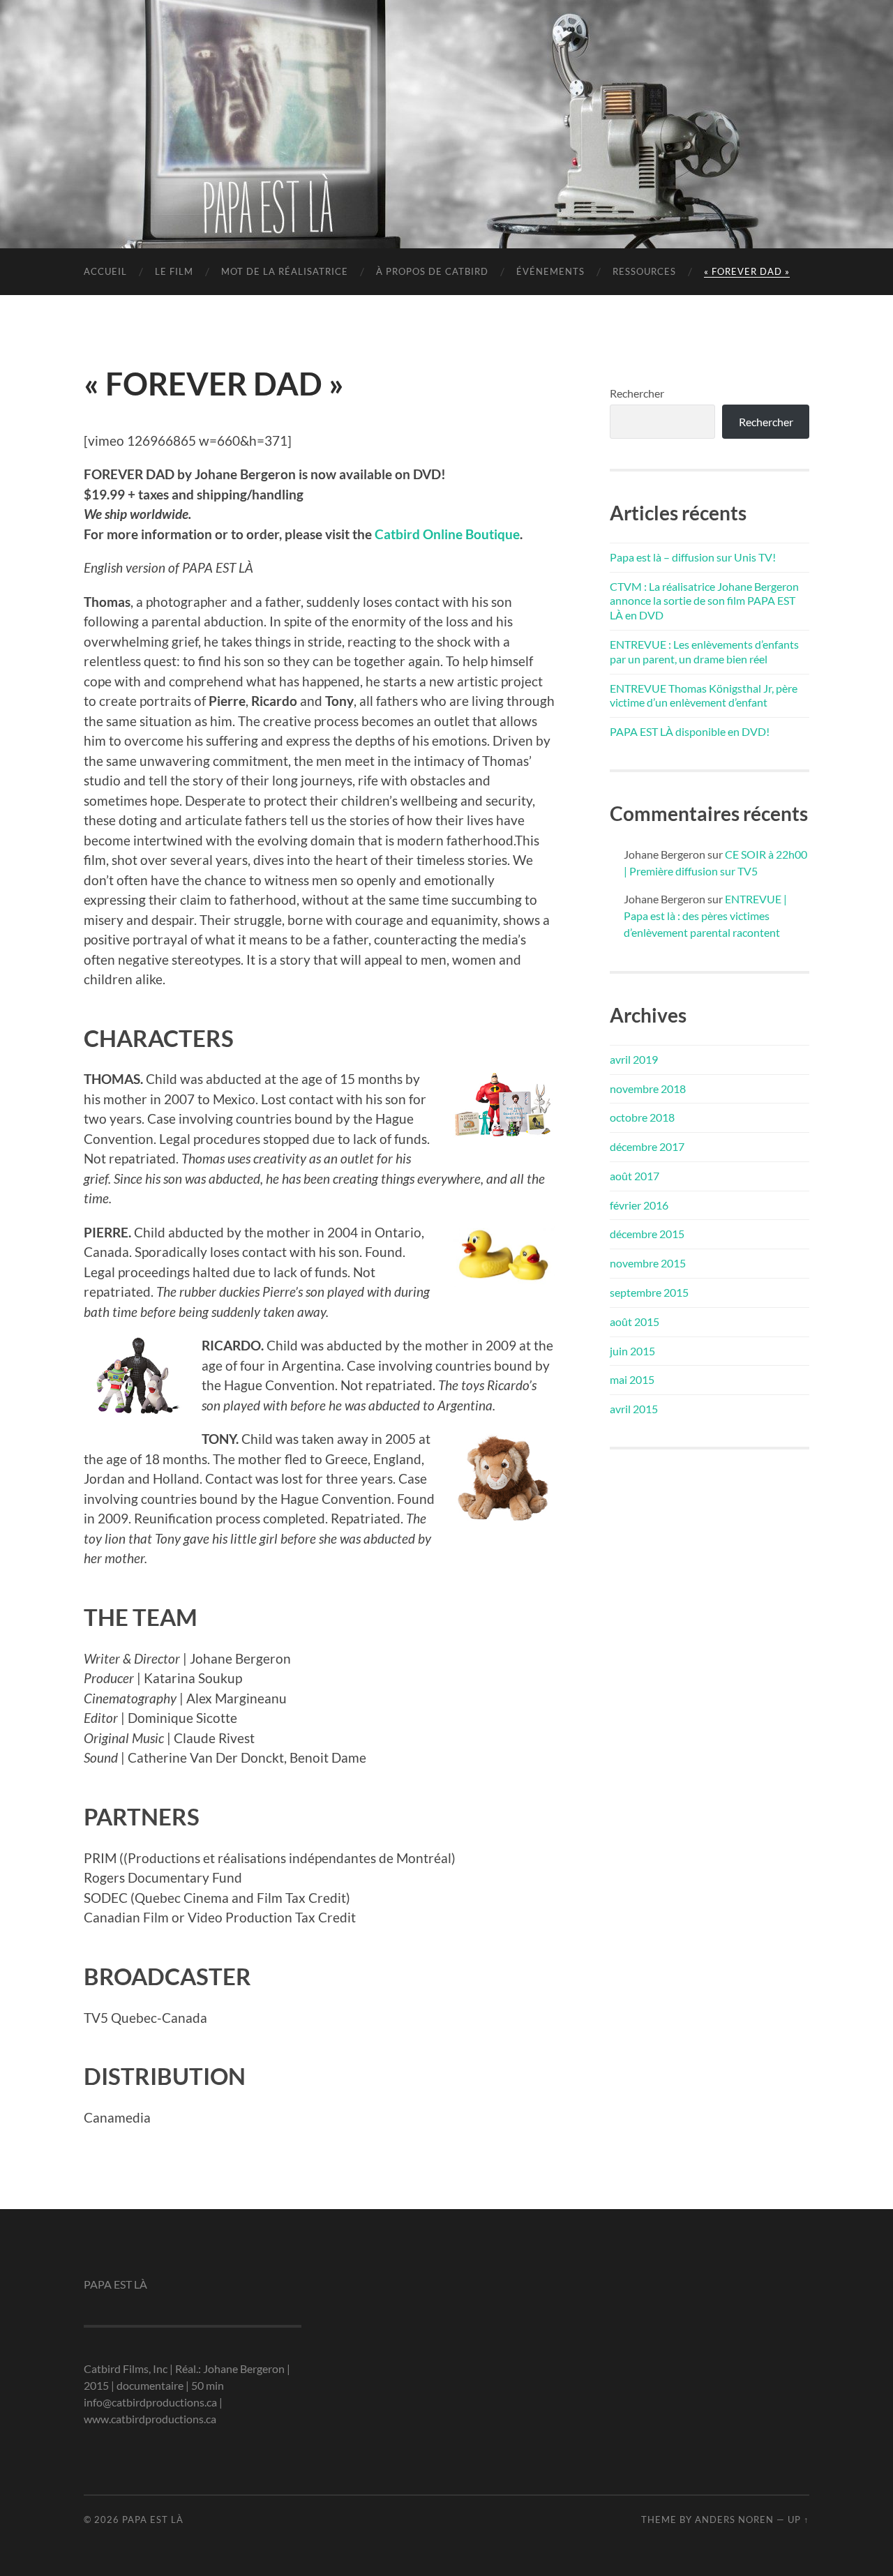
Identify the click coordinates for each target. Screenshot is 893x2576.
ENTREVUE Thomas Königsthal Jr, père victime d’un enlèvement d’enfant (704, 695)
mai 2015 (632, 1379)
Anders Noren (734, 2519)
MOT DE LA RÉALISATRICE (285, 271)
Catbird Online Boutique (447, 534)
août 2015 (635, 1321)
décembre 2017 (647, 1146)
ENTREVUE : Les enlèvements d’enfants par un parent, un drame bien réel (704, 651)
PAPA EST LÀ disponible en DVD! (690, 731)
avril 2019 (634, 1059)
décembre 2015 (647, 1234)
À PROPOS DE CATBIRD (432, 271)
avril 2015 (634, 1409)
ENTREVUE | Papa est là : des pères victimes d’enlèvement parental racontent (705, 916)
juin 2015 (632, 1351)
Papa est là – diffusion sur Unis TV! (693, 557)
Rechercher (637, 393)
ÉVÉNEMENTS (550, 271)
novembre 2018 (648, 1089)
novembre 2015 (648, 1263)
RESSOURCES (644, 271)
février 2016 (639, 1205)
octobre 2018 (642, 1117)
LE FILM (174, 271)
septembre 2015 (649, 1292)
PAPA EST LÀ (446, 101)
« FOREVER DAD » (747, 271)
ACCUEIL (105, 271)
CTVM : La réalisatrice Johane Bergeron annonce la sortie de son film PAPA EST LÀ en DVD (704, 601)
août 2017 (635, 1176)
